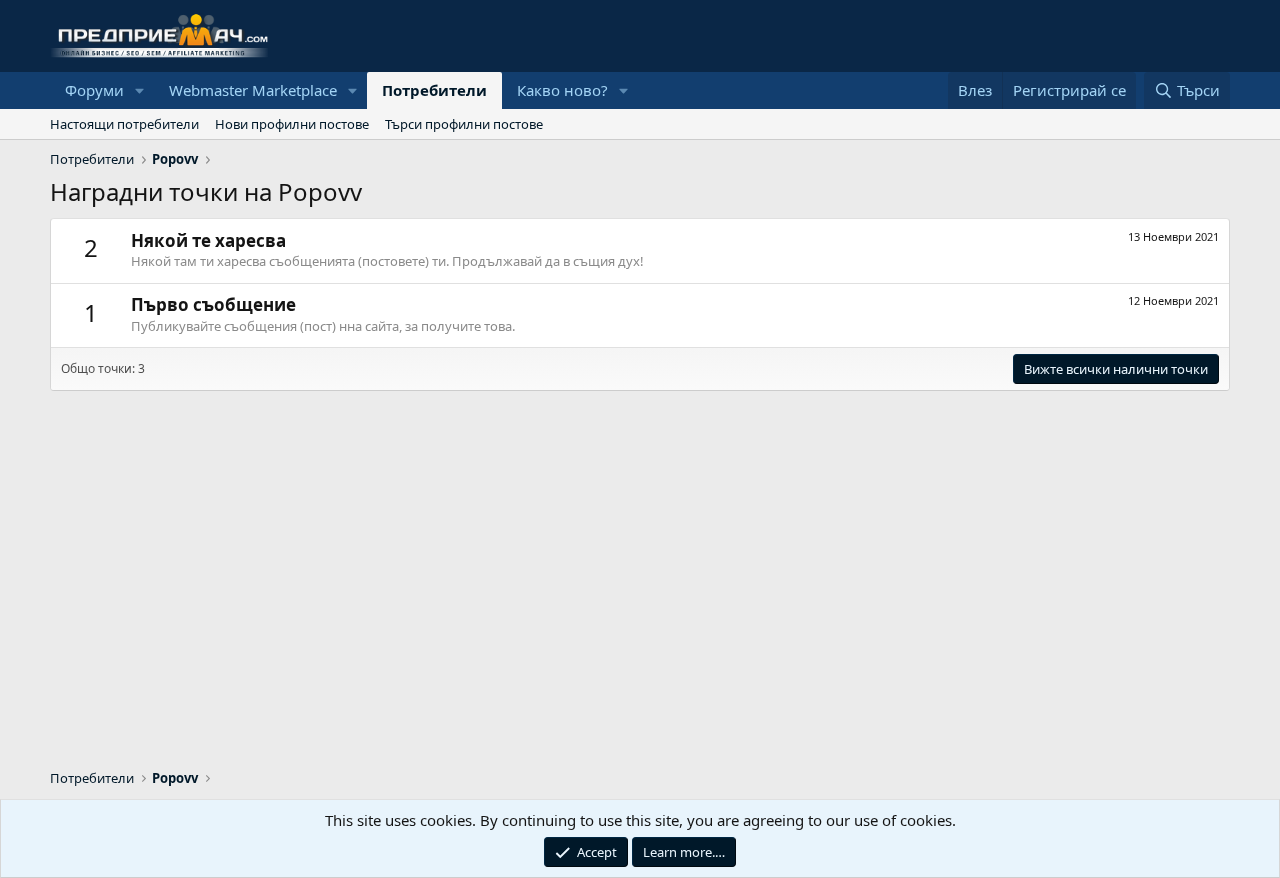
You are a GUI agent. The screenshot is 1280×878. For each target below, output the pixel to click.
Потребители (434, 90)
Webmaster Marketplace (253, 90)
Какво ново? (562, 90)
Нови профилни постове (292, 124)
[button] (140, 90)
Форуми (94, 90)
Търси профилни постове (464, 124)
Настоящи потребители (124, 124)
